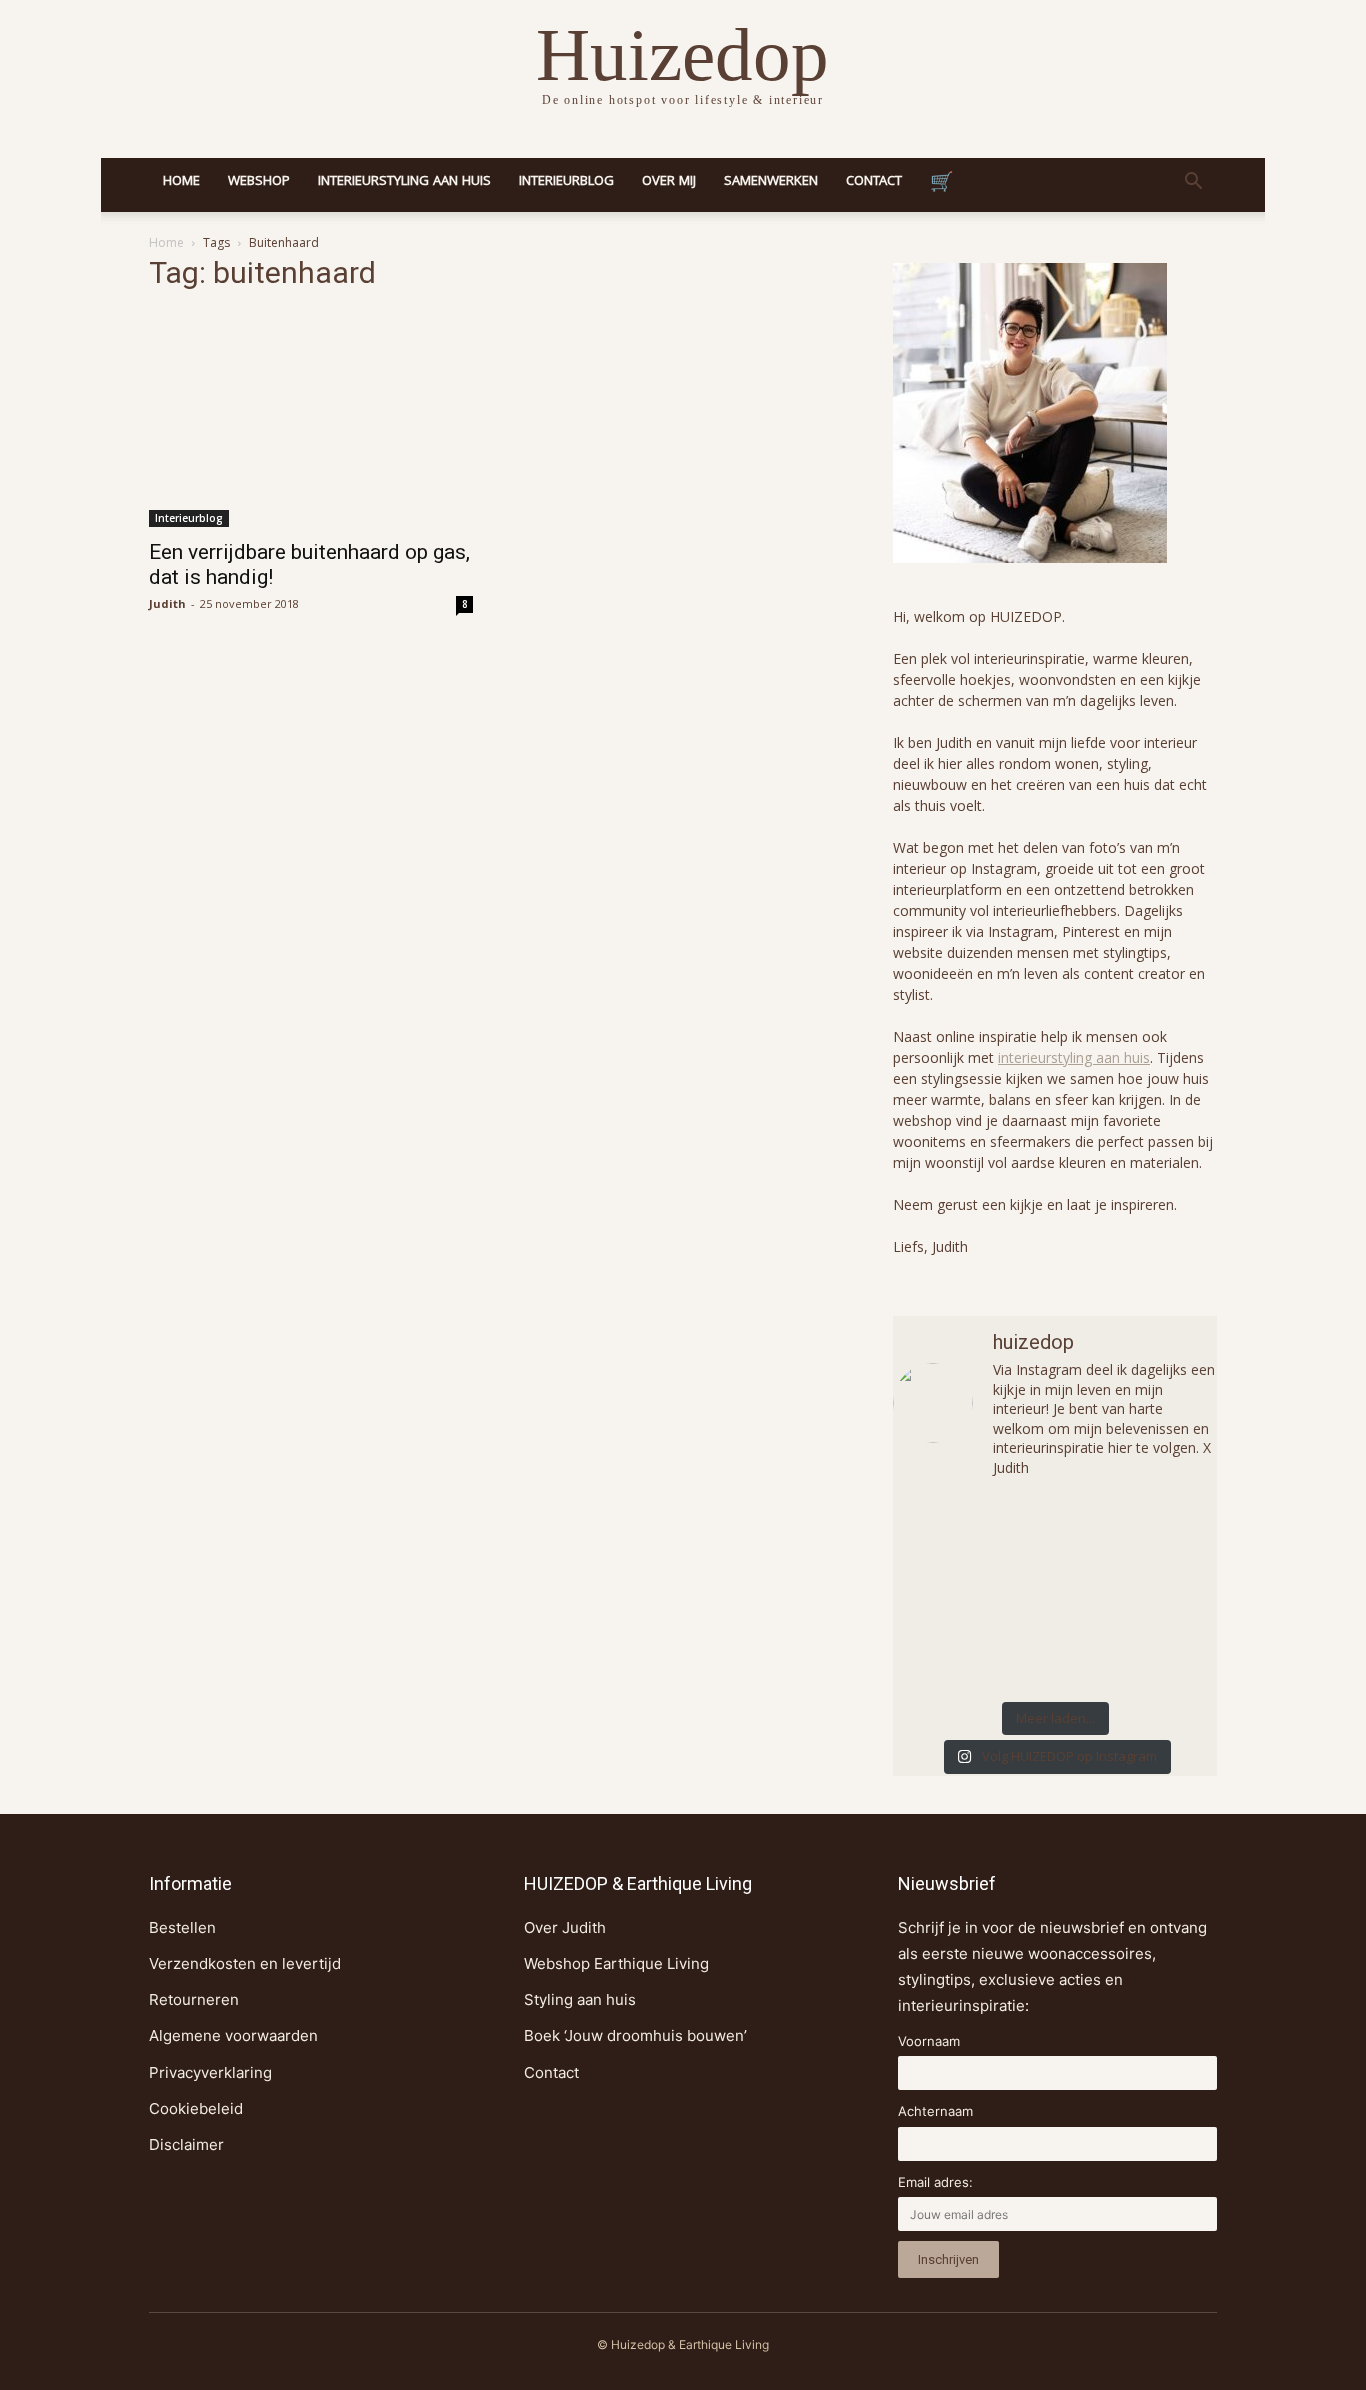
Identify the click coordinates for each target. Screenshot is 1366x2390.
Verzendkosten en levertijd (245, 1963)
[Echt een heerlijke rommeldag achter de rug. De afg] (1163, 1532)
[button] (1193, 183)
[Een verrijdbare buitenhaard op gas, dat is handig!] (311, 419)
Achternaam (935, 2111)
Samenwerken (771, 182)
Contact (874, 182)
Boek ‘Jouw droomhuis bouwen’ (635, 2035)
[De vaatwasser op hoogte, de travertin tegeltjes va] (1163, 1655)
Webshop (259, 182)
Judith (167, 603)
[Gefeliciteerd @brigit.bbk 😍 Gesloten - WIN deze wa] (946, 1593)
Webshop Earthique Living (616, 1963)
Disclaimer (186, 2144)
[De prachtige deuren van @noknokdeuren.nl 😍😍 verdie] (1055, 1655)
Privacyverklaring (210, 2072)
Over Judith (565, 1927)
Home (181, 182)
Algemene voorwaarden (233, 2035)
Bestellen (182, 1927)
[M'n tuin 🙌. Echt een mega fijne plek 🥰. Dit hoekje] (1055, 1593)
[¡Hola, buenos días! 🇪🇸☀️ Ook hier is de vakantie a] (946, 1655)
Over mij (669, 182)
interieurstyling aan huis (1074, 1057)
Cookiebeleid (196, 2108)
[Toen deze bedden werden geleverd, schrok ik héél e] (946, 1532)
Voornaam (929, 2041)
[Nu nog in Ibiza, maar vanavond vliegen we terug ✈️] (1055, 1532)
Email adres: (935, 2182)
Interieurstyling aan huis (404, 182)
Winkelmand (942, 185)
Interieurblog (566, 182)
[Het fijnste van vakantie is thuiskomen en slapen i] (1163, 1593)
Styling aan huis (580, 1999)
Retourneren (194, 1999)
